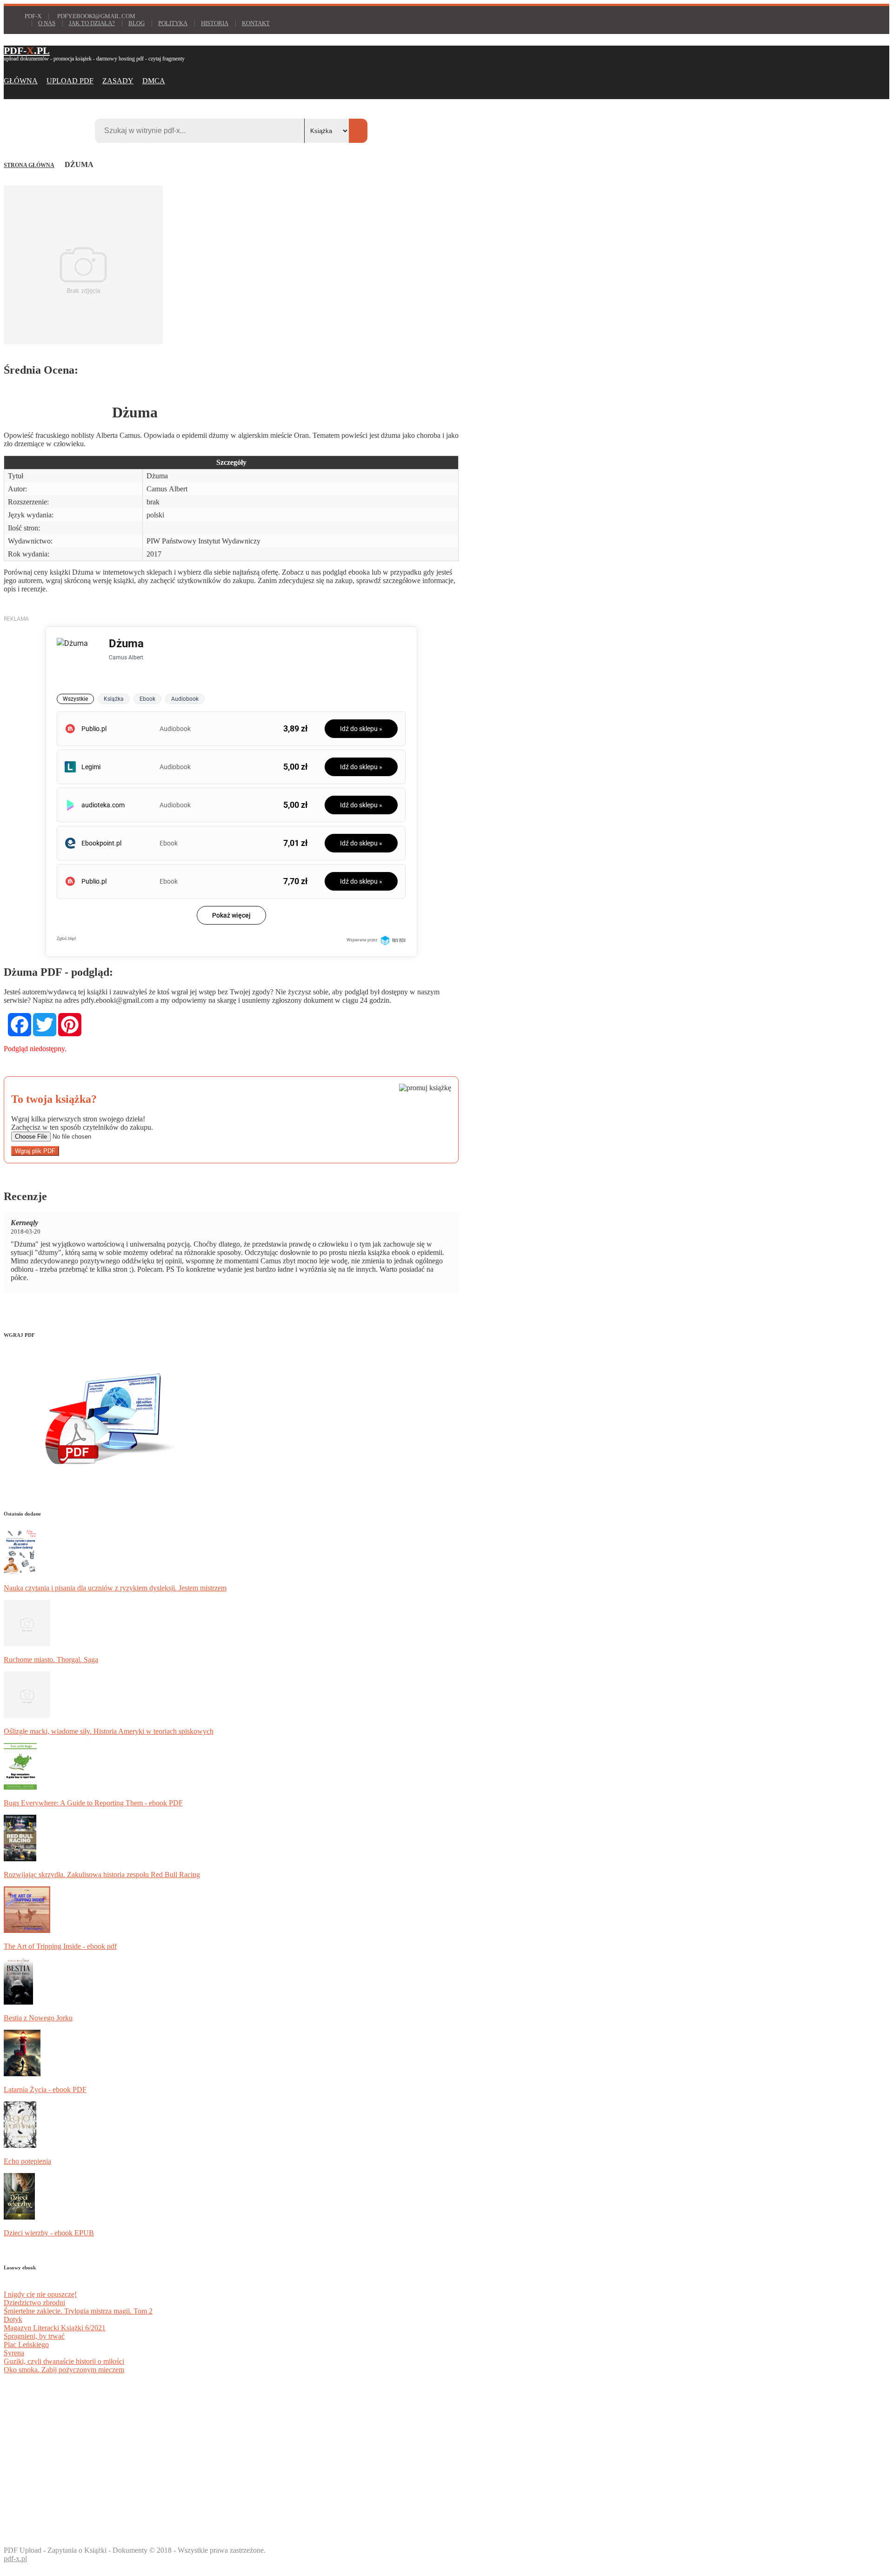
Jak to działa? (92, 23)
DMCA (154, 81)
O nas (47, 23)
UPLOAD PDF (70, 81)
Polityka (173, 23)
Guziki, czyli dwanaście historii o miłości (64, 2361)
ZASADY (118, 81)
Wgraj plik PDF (35, 1151)
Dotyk (13, 2319)
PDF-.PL (27, 50)
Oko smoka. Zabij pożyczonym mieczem (64, 2370)
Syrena (14, 2353)
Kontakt (256, 23)
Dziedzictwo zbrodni (34, 2303)
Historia (215, 23)
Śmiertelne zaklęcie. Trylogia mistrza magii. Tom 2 (78, 2311)
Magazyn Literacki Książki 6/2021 (55, 2328)
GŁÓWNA (21, 81)
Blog (137, 23)
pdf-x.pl (15, 2559)
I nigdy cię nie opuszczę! (40, 2294)
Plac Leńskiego (26, 2345)
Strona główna (29, 165)
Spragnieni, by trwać (34, 2336)
